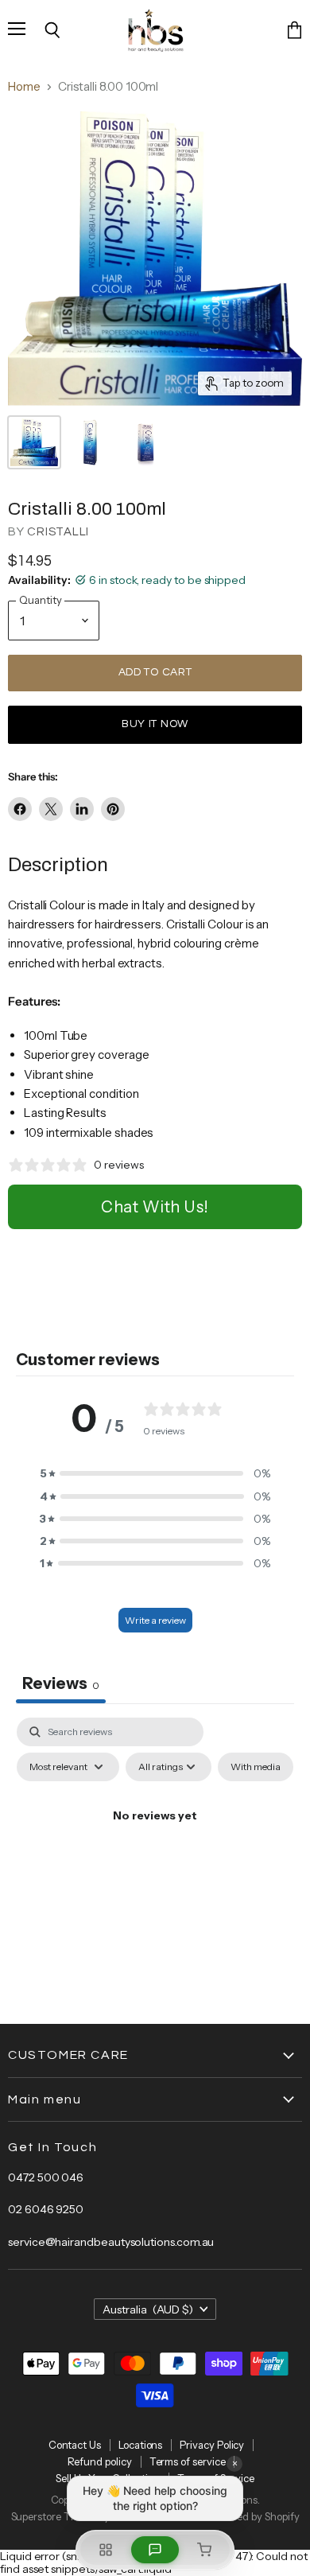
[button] (155, 1473)
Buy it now (155, 724)
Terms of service (188, 2461)
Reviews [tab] (61, 1683)
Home (24, 86)
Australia (148, 2309)
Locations (140, 2445)
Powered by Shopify (254, 2516)
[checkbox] (256, 1767)
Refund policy (100, 2461)
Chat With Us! (155, 1207)
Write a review (155, 1620)
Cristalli (58, 532)
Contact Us (75, 2445)
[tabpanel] (155, 1852)
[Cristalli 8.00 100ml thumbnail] (34, 442)
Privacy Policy (212, 2445)
